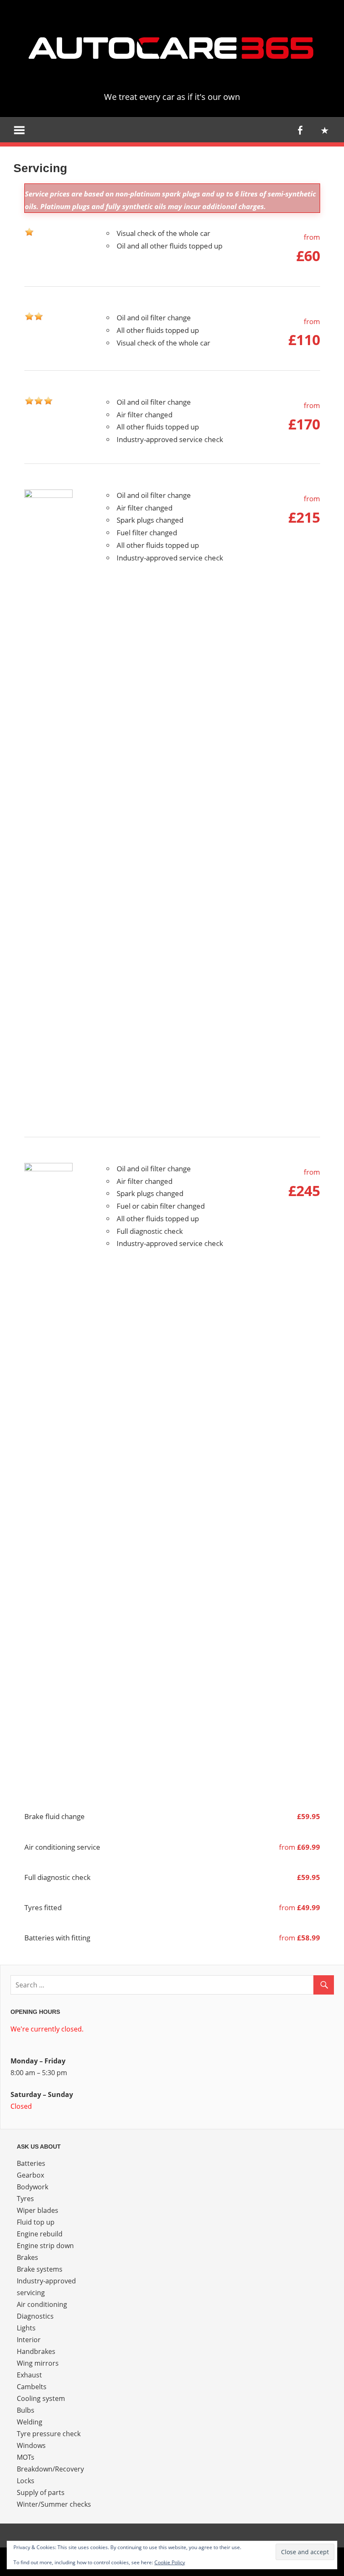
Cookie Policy (170, 2562)
